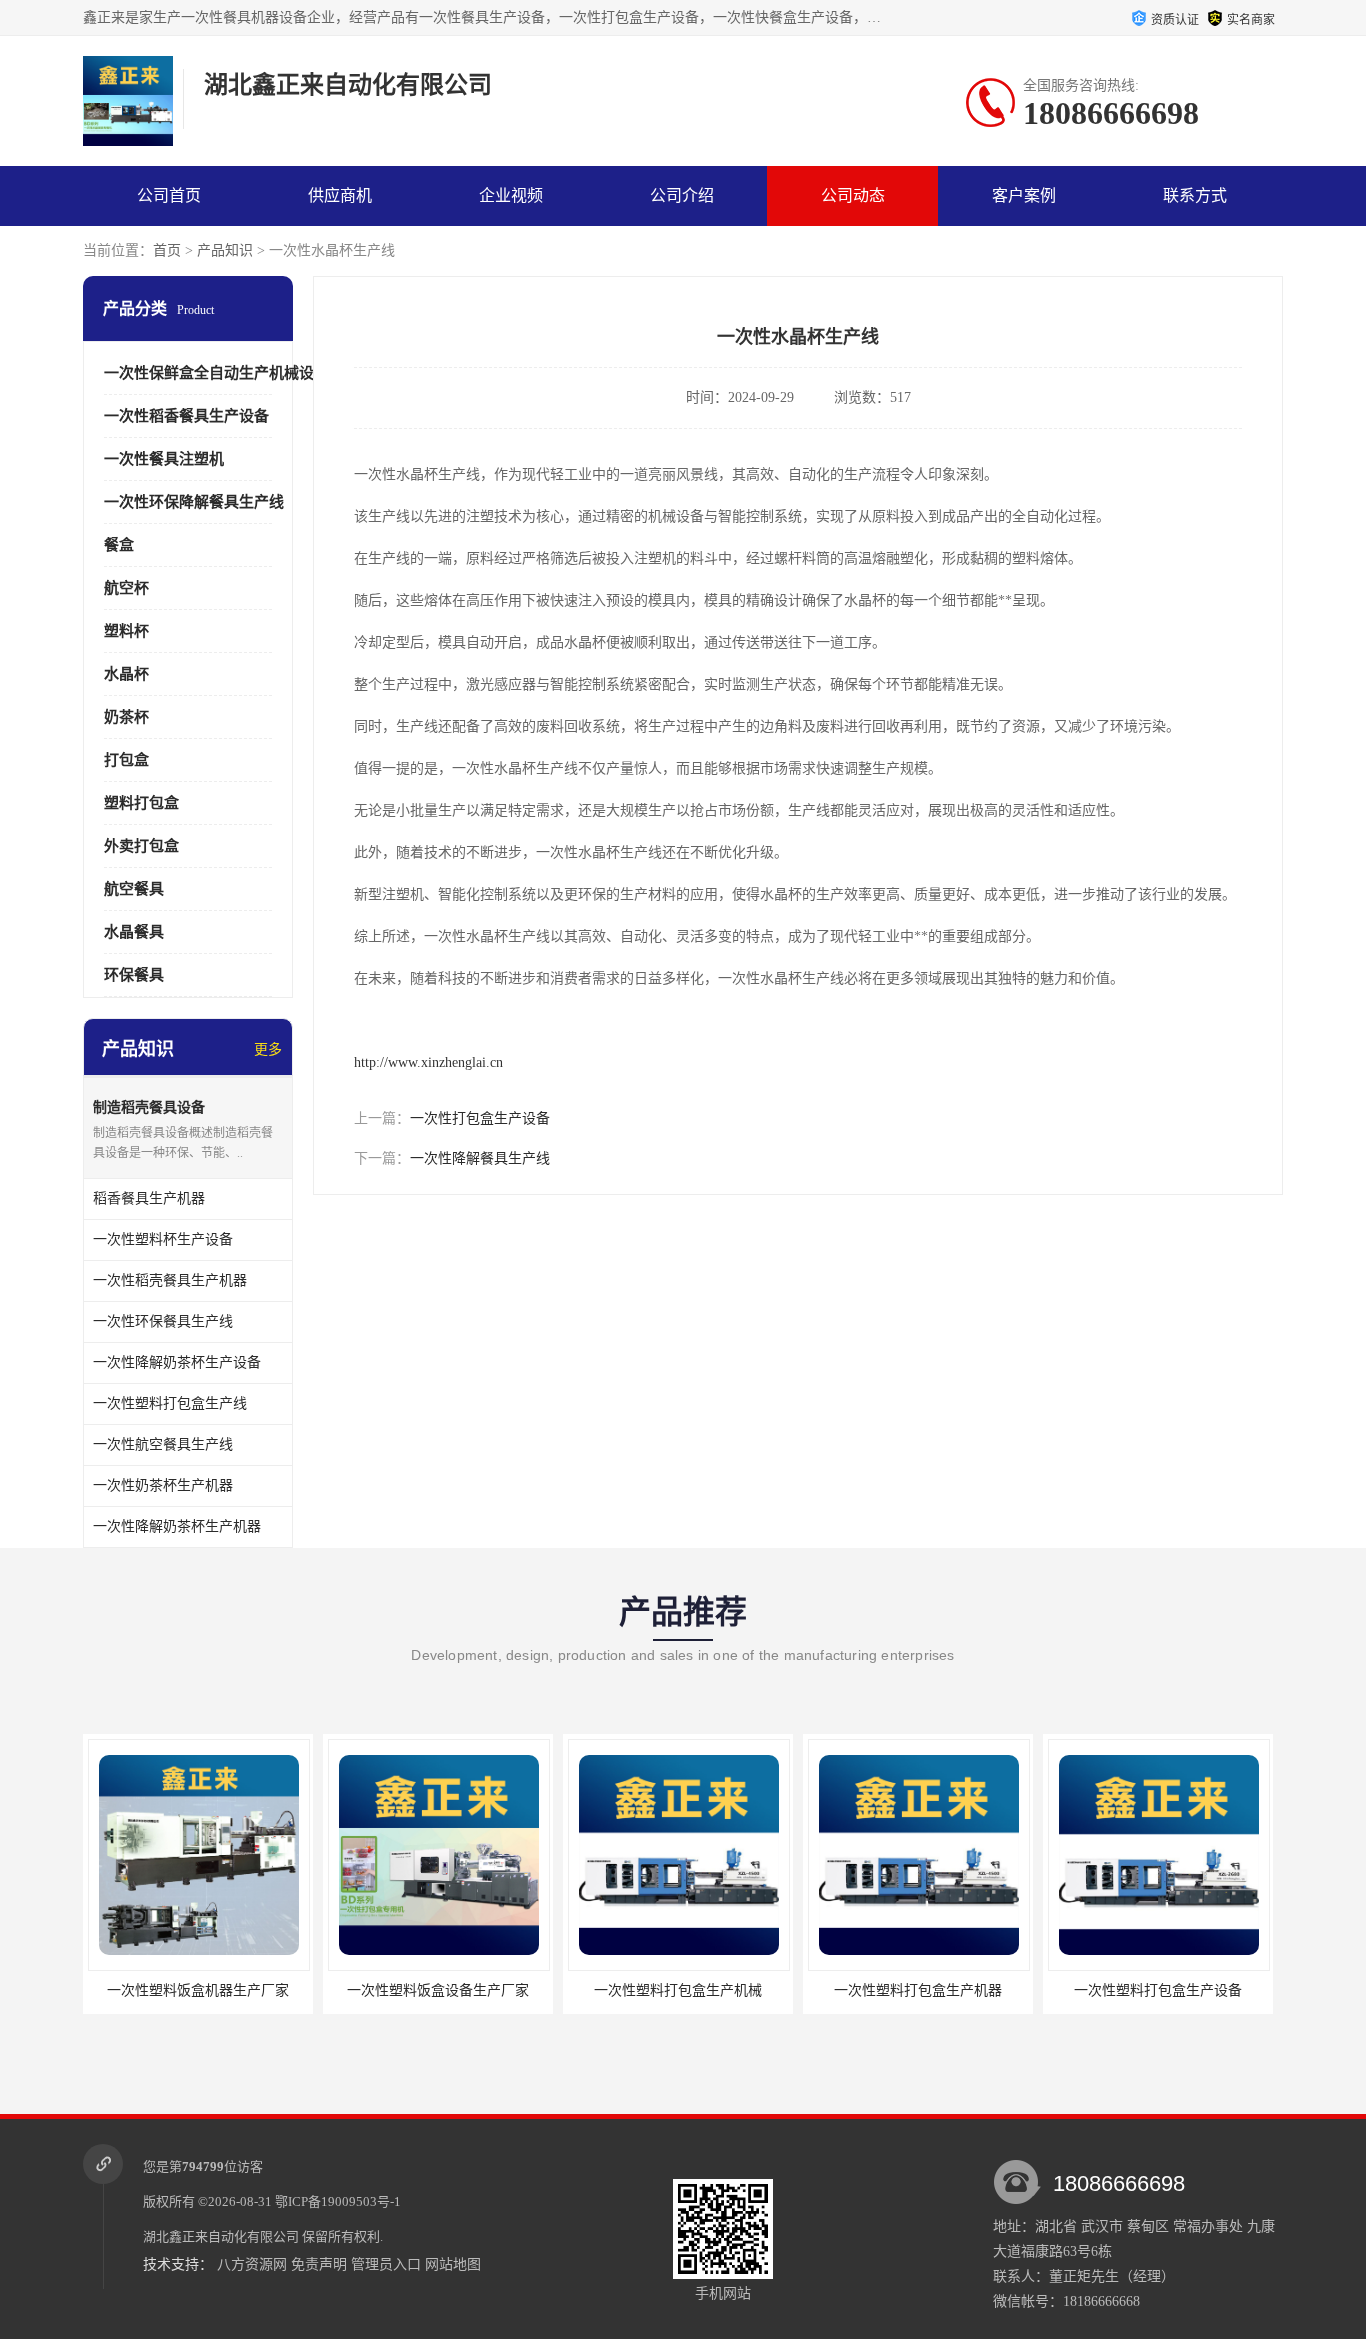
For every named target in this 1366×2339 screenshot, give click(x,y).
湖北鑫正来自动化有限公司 (221, 2236)
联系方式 (1195, 195)
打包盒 (126, 760)
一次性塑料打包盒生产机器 (918, 1990)
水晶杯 (126, 674)
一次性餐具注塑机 (164, 459)
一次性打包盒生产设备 (480, 1118)
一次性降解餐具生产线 (480, 1158)
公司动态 (853, 195)
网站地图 (453, 2264)
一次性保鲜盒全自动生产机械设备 (216, 373)
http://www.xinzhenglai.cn (428, 1062)
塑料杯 (126, 631)
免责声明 (319, 2264)
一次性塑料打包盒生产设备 (1158, 1990)
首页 (167, 250)
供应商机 (340, 195)
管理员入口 (386, 2264)
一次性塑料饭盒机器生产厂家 (198, 1990)
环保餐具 (134, 975)
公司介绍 (682, 195)
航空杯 (126, 588)
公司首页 (169, 195)
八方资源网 (252, 2264)
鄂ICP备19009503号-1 (338, 2201)
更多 (268, 1049)
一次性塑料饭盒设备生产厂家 (438, 1990)
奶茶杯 (126, 717)
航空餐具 (134, 889)
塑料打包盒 (141, 803)
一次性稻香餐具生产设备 (186, 416)
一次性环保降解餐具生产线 (194, 502)
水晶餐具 (134, 932)
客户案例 (1024, 195)
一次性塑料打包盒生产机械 (678, 1990)
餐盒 (119, 545)
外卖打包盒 (141, 846)
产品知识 (225, 250)
